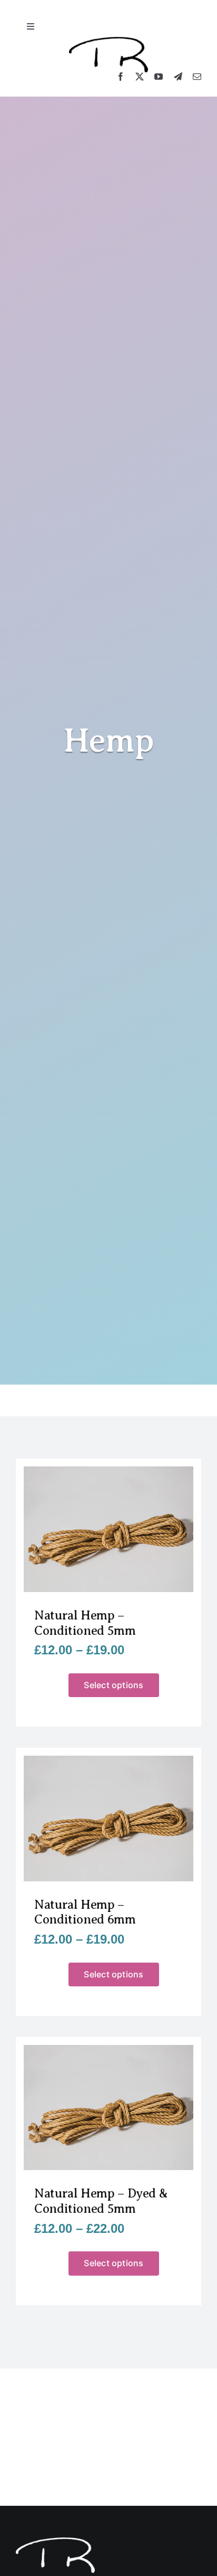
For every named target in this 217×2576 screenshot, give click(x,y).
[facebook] (121, 77)
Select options (114, 1685)
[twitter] (140, 77)
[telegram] (178, 77)
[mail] (197, 77)
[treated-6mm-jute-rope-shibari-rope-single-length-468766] (108, 1470)
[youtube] (159, 77)
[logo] (108, 41)
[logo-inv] (55, 2541)
